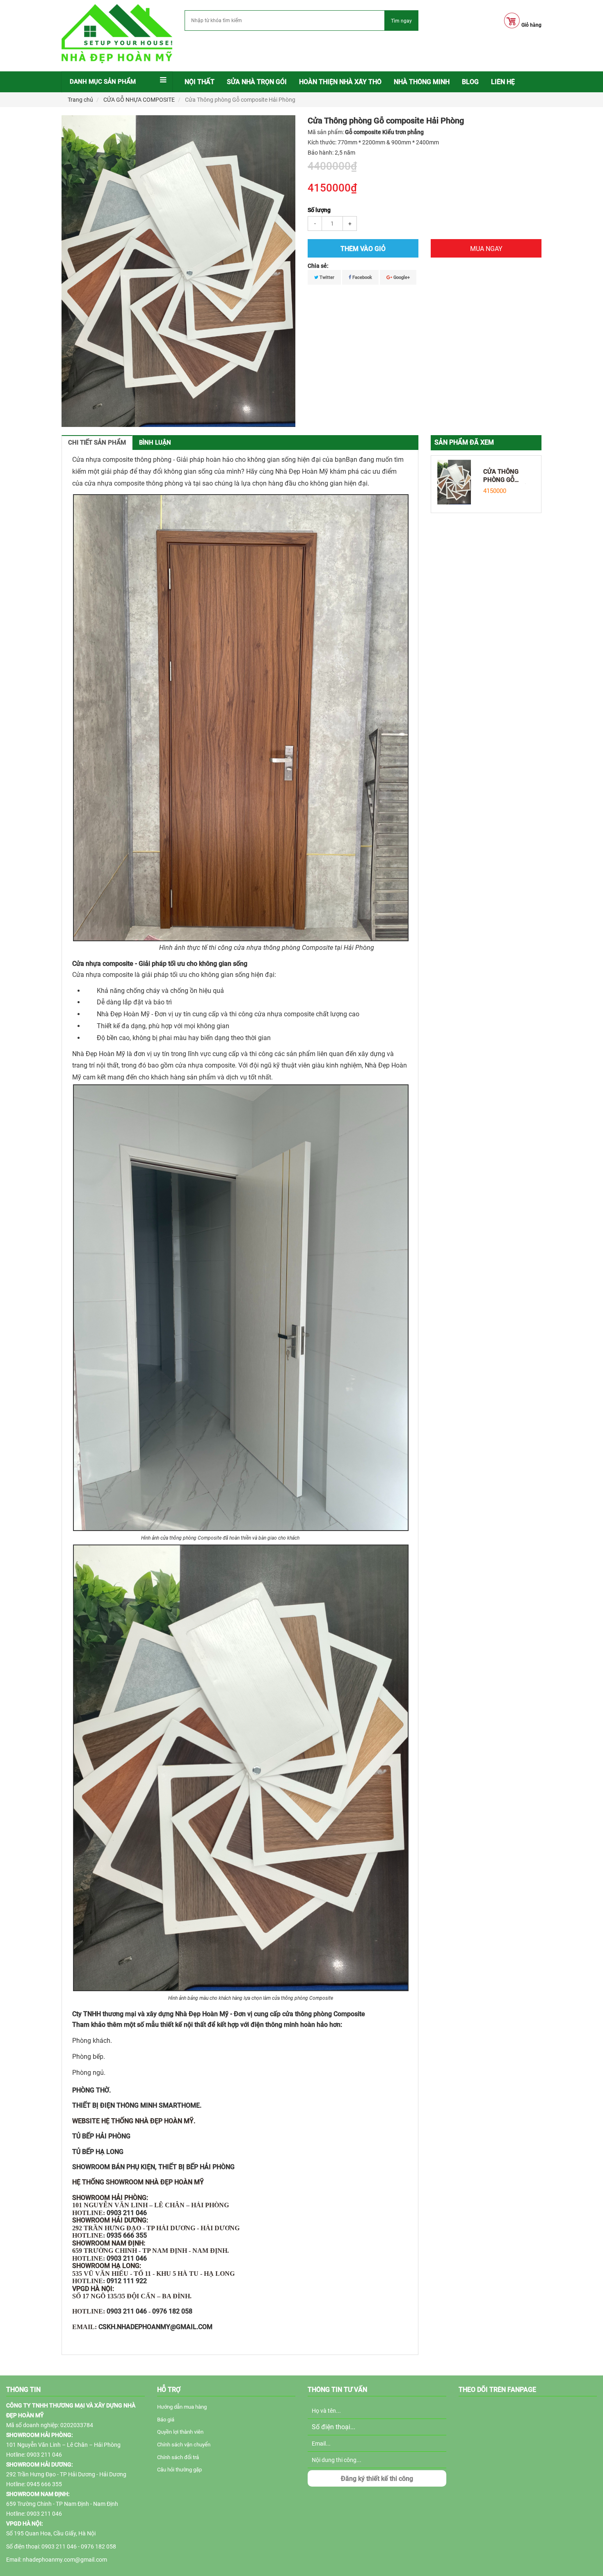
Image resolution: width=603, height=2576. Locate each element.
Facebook (362, 277)
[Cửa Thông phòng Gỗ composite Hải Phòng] (454, 481)
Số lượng (319, 210)
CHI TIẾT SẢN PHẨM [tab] (97, 443)
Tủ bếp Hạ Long (98, 2152)
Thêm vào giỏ (363, 249)
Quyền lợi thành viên (180, 2432)
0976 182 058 (172, 2311)
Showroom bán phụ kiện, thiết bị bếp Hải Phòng (153, 2167)
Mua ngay (486, 249)
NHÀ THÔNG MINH (422, 82)
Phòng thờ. (91, 2090)
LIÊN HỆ (503, 82)
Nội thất (200, 82)
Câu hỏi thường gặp (179, 2470)
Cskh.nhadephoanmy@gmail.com (155, 2327)
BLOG (470, 82)
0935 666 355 (127, 2235)
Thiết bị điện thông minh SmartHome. (137, 2105)
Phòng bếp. (89, 2057)
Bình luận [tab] (155, 443)
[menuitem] (200, 82)
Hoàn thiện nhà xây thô (340, 82)
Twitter (326, 277)
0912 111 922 (127, 2281)
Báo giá (166, 2420)
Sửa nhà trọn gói (257, 82)
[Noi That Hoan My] (117, 34)
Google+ (401, 277)
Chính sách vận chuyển (184, 2445)
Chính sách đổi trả (178, 2457)
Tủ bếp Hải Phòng (101, 2136)
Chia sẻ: (318, 266)
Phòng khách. (92, 2041)
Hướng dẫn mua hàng (182, 2407)
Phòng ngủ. (89, 2073)
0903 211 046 (127, 2213)
